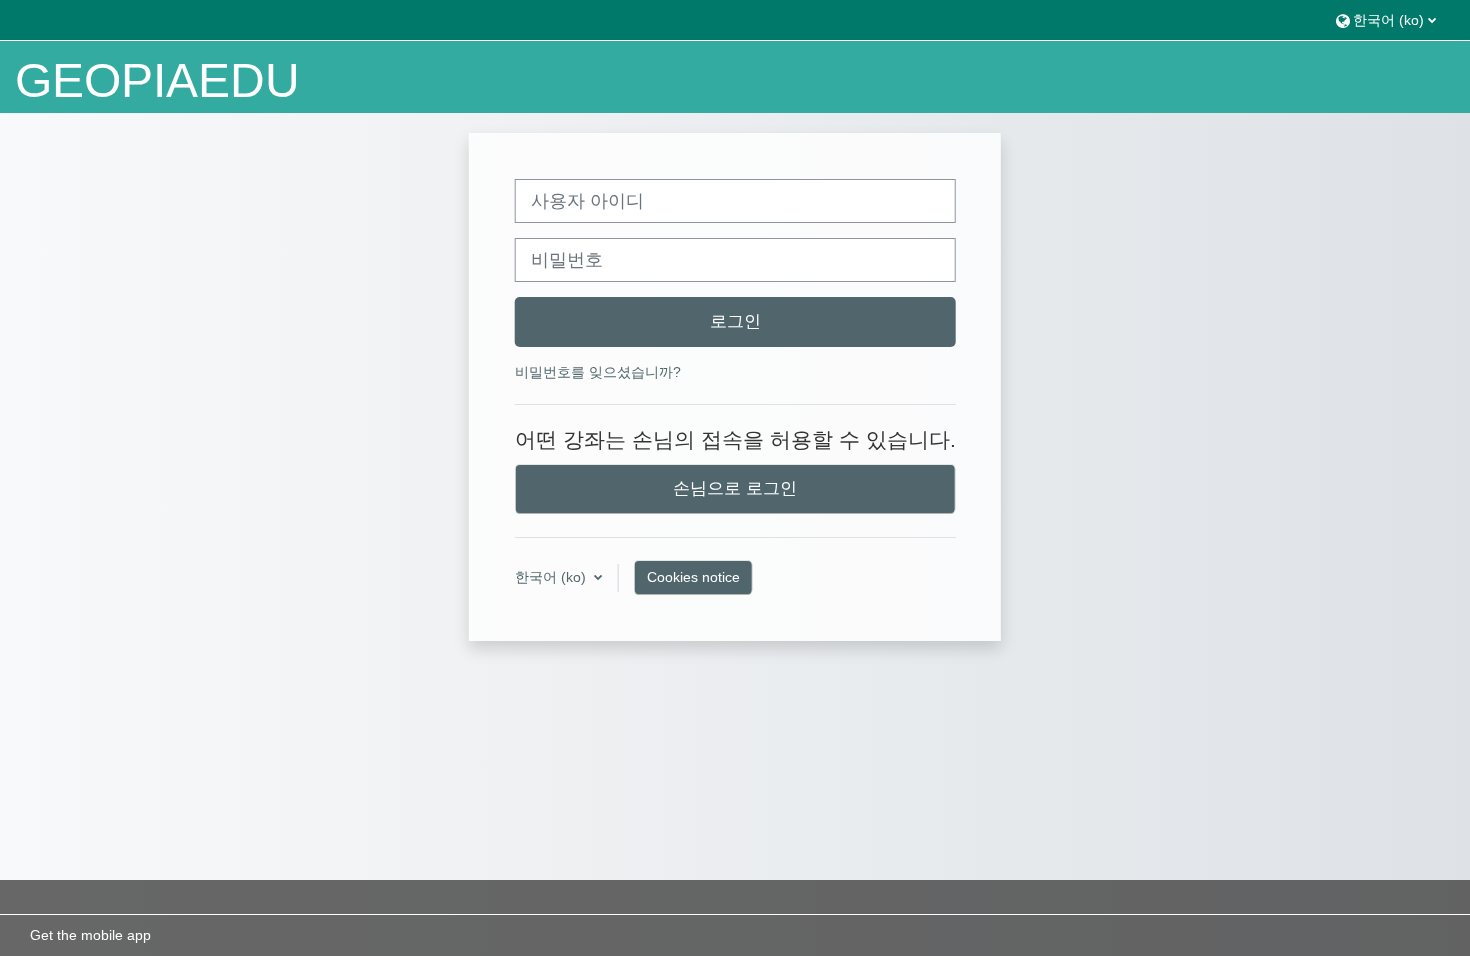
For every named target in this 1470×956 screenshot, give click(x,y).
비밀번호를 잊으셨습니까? (598, 372)
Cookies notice (693, 577)
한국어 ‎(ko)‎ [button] (552, 577)
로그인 (735, 321)
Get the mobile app (90, 935)
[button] (1386, 19)
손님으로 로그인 (735, 488)
